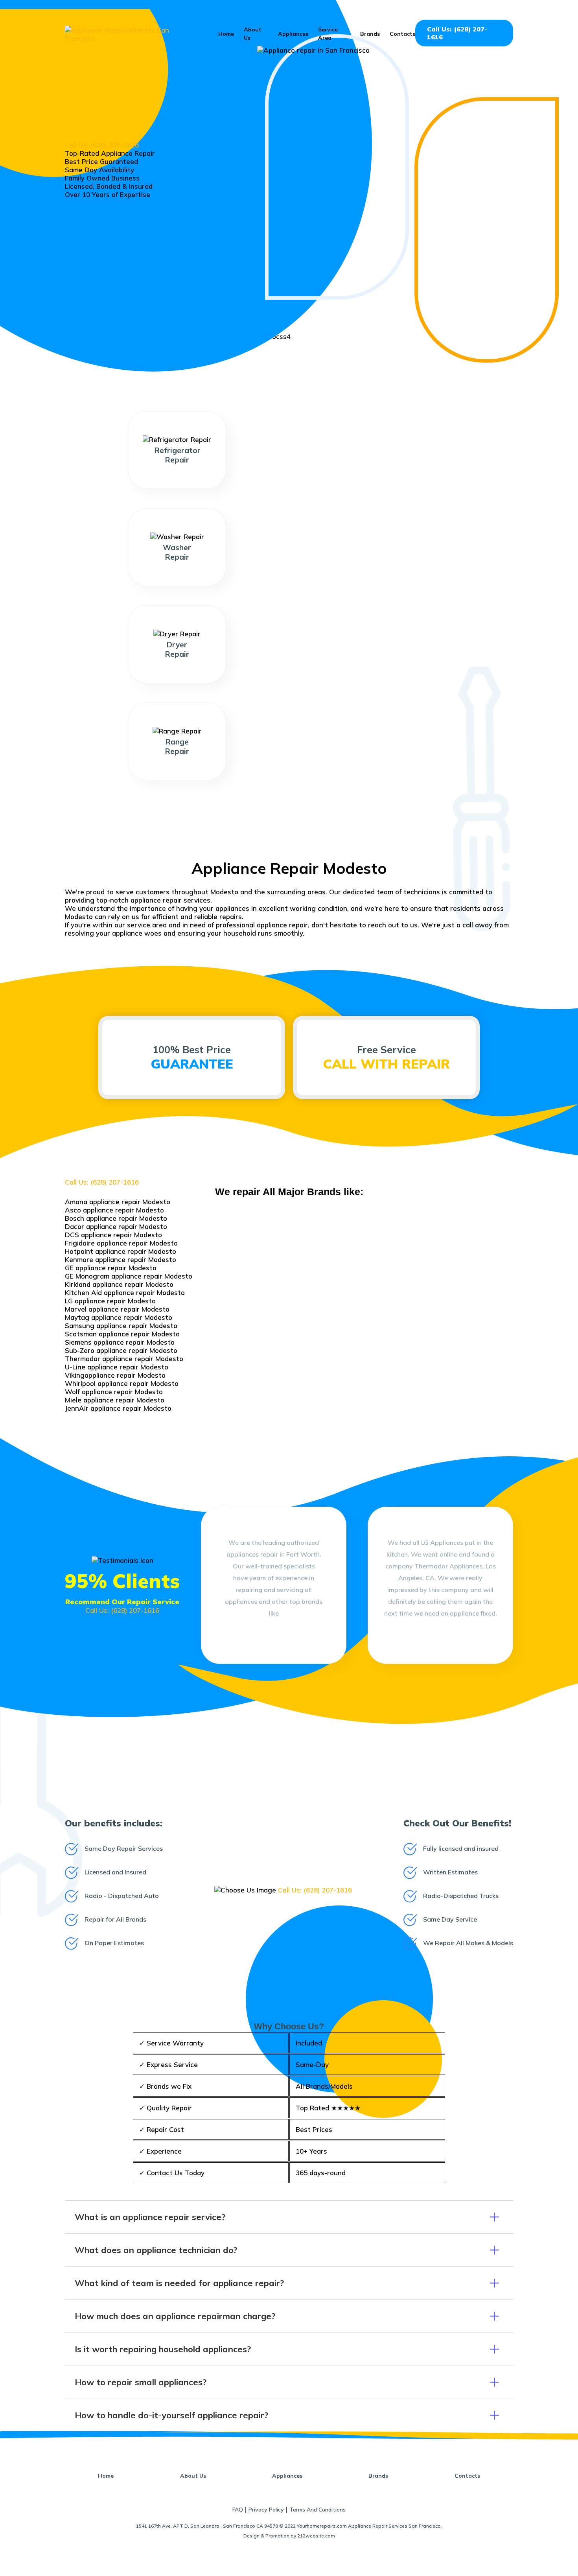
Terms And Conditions (318, 2510)
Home (226, 34)
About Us (193, 2476)
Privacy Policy (266, 2510)
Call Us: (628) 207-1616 (457, 33)
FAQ (238, 2510)
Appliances (293, 34)
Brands (370, 34)
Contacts (402, 34)
